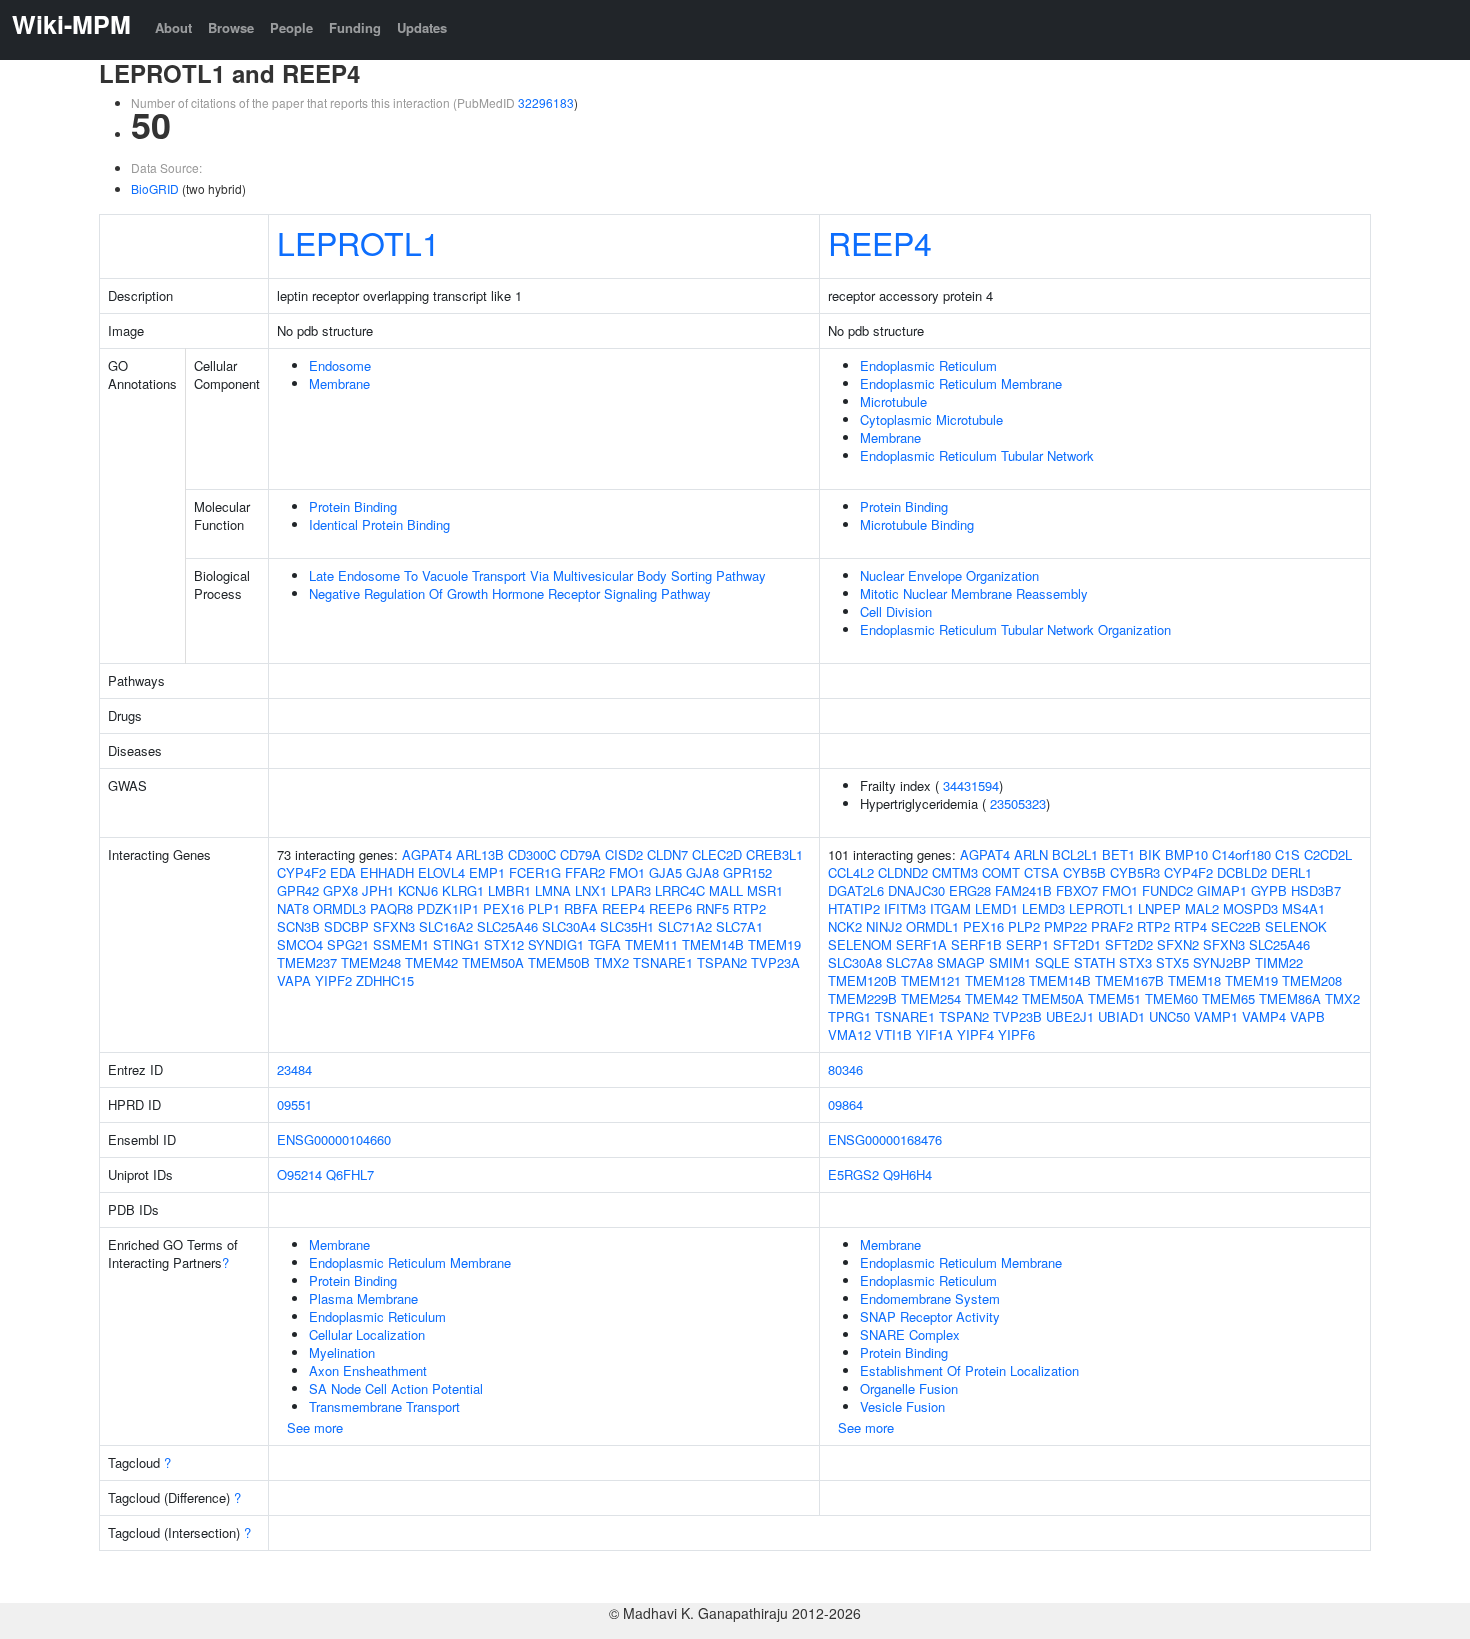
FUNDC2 (1167, 890)
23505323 (1018, 803)
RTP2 (749, 908)
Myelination (342, 1352)
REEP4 (880, 242)
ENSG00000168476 (885, 1139)
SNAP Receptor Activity (930, 1316)
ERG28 (970, 890)
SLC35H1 (627, 926)
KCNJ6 (418, 890)
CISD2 (624, 854)
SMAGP (961, 962)
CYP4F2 (301, 872)
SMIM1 (1010, 962)
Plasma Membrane (363, 1298)
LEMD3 (1043, 908)
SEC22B (1236, 926)
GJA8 (702, 872)
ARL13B (480, 854)
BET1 (1118, 854)
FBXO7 (1077, 890)
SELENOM (860, 944)
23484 (294, 1069)
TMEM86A (1290, 998)
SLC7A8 (909, 962)
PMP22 (1065, 926)
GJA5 (665, 872)
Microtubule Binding (917, 524)
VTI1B (893, 1034)
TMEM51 (1114, 998)
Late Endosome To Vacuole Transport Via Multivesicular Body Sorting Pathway (537, 575)
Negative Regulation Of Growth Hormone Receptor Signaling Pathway (510, 593)
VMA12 (849, 1034)
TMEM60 (1171, 998)
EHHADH (387, 872)
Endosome (340, 365)
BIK (1150, 854)
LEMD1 (996, 908)
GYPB (1269, 890)
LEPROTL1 (358, 242)
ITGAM (950, 908)
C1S (1287, 854)
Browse (231, 27)
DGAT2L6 (856, 890)
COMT (1001, 872)
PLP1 (544, 908)
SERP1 (1027, 944)
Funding (355, 27)
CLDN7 (667, 854)
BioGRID (155, 188)
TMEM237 (307, 962)
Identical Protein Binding (379, 524)
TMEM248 (371, 962)
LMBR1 (509, 890)
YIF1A (934, 1034)
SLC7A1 (739, 926)
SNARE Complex (910, 1334)
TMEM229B (862, 998)
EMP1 (487, 872)
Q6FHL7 (350, 1174)
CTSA (1041, 872)
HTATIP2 (854, 908)
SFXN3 (394, 926)
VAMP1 (1216, 1016)
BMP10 (1186, 854)
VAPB (1307, 1016)
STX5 (1172, 962)
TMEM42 (431, 962)
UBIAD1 (1121, 1016)
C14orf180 (1241, 854)
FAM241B (1023, 890)
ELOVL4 (441, 872)
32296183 (546, 102)
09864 (845, 1104)
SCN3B (298, 926)
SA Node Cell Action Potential (396, 1388)
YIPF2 (333, 980)
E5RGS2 (853, 1174)
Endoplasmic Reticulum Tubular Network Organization (1015, 629)
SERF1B (976, 944)
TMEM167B (1129, 980)
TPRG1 (849, 1016)
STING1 (456, 944)
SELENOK (1296, 926)
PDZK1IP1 (448, 908)
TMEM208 (1312, 980)
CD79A (580, 854)
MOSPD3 (1250, 908)
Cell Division (896, 611)
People (291, 27)
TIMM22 (1279, 962)
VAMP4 (1264, 1016)
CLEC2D (717, 854)
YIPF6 (1016, 1034)
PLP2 (1024, 926)
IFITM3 (905, 908)
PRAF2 (1112, 926)
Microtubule (893, 401)
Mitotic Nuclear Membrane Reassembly (974, 593)
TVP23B (1017, 1016)
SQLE (1052, 962)
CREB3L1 (774, 854)
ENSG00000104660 (334, 1139)
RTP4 (1190, 926)
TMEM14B (713, 944)
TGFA (604, 944)
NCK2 (845, 926)
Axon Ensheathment (368, 1370)
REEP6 (670, 908)
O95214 (299, 1174)
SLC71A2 (685, 926)
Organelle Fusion (909, 1388)
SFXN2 (1178, 944)
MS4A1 (1303, 908)
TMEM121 (931, 980)
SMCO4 (300, 944)
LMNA (553, 890)
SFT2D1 (1077, 944)
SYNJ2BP (1222, 962)
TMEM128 (995, 980)
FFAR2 (585, 872)
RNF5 (712, 908)
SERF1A (921, 944)
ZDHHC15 (385, 980)
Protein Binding (353, 506)
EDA (343, 872)
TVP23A (775, 962)
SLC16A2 (446, 926)
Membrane (339, 383)
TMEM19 (774, 944)
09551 (294, 1104)
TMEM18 (1194, 980)
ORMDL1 (932, 926)
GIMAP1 (1222, 890)
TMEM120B (862, 980)
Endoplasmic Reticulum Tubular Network (977, 455)
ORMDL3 (339, 908)
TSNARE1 (663, 962)
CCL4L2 (851, 872)
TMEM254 (931, 998)
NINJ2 (884, 926)
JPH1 (378, 890)
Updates (422, 27)
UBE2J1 (1070, 1016)
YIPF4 (975, 1034)
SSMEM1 (401, 944)
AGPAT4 (427, 854)
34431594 (971, 785)
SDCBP (346, 926)
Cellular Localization (367, 1334)
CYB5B (1084, 872)
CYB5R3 (1135, 872)
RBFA (581, 908)
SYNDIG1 (556, 944)
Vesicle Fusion (902, 1406)
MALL (726, 890)
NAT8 (293, 908)
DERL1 (1291, 872)
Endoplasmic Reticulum (928, 365)
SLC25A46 (507, 926)
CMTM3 (955, 872)
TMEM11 (651, 944)
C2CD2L (1328, 854)
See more (315, 1427)
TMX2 (611, 962)
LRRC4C (680, 890)
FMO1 (627, 872)
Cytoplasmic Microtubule (931, 419)
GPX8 (340, 890)
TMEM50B (559, 962)
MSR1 (765, 890)
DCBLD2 (1242, 872)
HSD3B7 (1316, 890)
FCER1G (535, 872)
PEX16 (503, 908)
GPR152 (747, 872)
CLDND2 (903, 872)
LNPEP (1159, 908)
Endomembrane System (930, 1298)
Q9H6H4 (907, 1174)
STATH (1094, 962)
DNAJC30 (916, 890)
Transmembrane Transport (384, 1406)
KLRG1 (463, 890)
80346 (845, 1069)
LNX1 (591, 890)
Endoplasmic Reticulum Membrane (961, 383)
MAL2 (1202, 908)
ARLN (1031, 854)
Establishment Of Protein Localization (969, 1370)
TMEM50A (493, 962)
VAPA (294, 980)
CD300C (532, 854)
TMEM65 (1228, 998)
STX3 (1135, 962)
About (173, 27)
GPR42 (298, 890)
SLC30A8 (855, 962)
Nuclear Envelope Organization (949, 575)
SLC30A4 (569, 926)
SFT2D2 (1129, 944)
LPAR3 (631, 890)
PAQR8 (391, 908)
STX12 (504, 944)
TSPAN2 (722, 962)
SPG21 (348, 944)
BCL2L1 (1075, 854)
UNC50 (1169, 1016)
